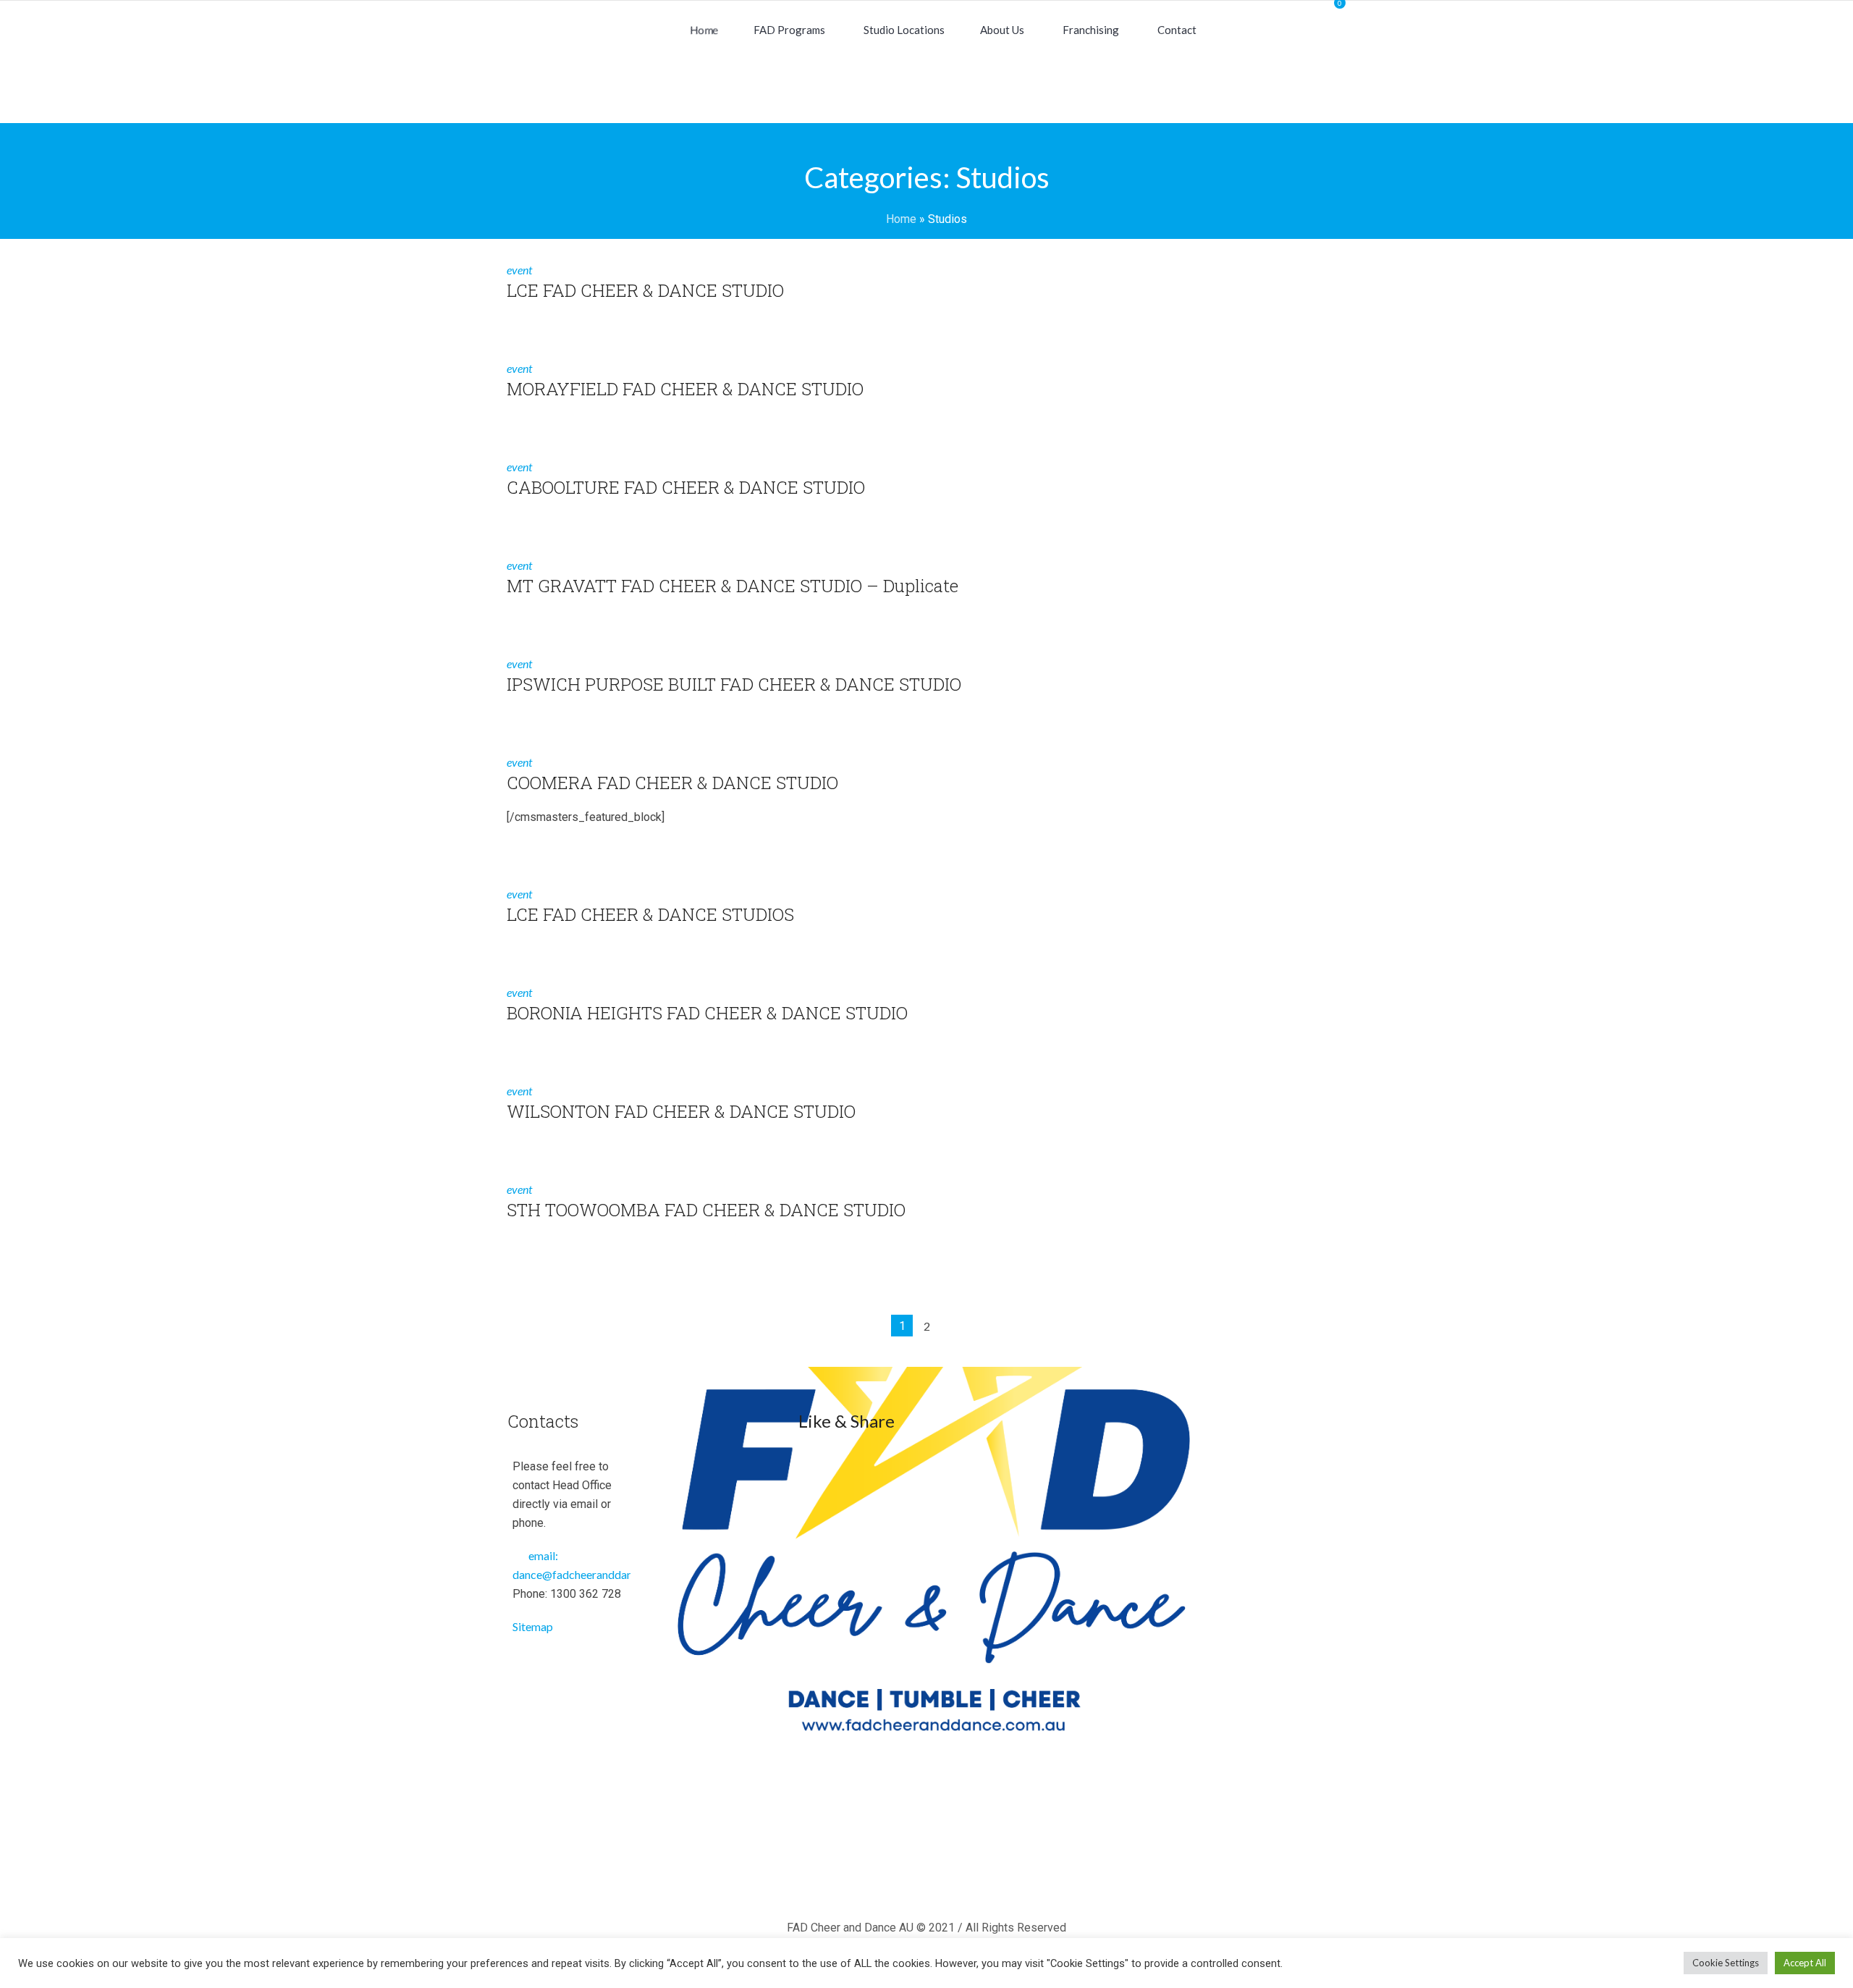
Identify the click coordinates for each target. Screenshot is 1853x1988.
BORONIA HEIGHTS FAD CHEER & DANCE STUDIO (707, 1013)
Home (901, 219)
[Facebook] (888, 1875)
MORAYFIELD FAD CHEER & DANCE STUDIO (685, 389)
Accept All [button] (1805, 1963)
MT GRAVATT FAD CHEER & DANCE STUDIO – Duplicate (733, 586)
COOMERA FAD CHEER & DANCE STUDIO (672, 783)
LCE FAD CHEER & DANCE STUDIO (645, 290)
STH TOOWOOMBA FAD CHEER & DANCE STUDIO (706, 1210)
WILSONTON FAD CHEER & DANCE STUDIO (681, 1111)
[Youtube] (972, 1875)
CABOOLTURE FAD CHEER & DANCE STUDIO (686, 487)
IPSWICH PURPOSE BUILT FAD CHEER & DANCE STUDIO (734, 684)
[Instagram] (930, 1875)
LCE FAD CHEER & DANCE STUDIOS (650, 914)
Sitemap (533, 1626)
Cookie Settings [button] (1726, 1963)
